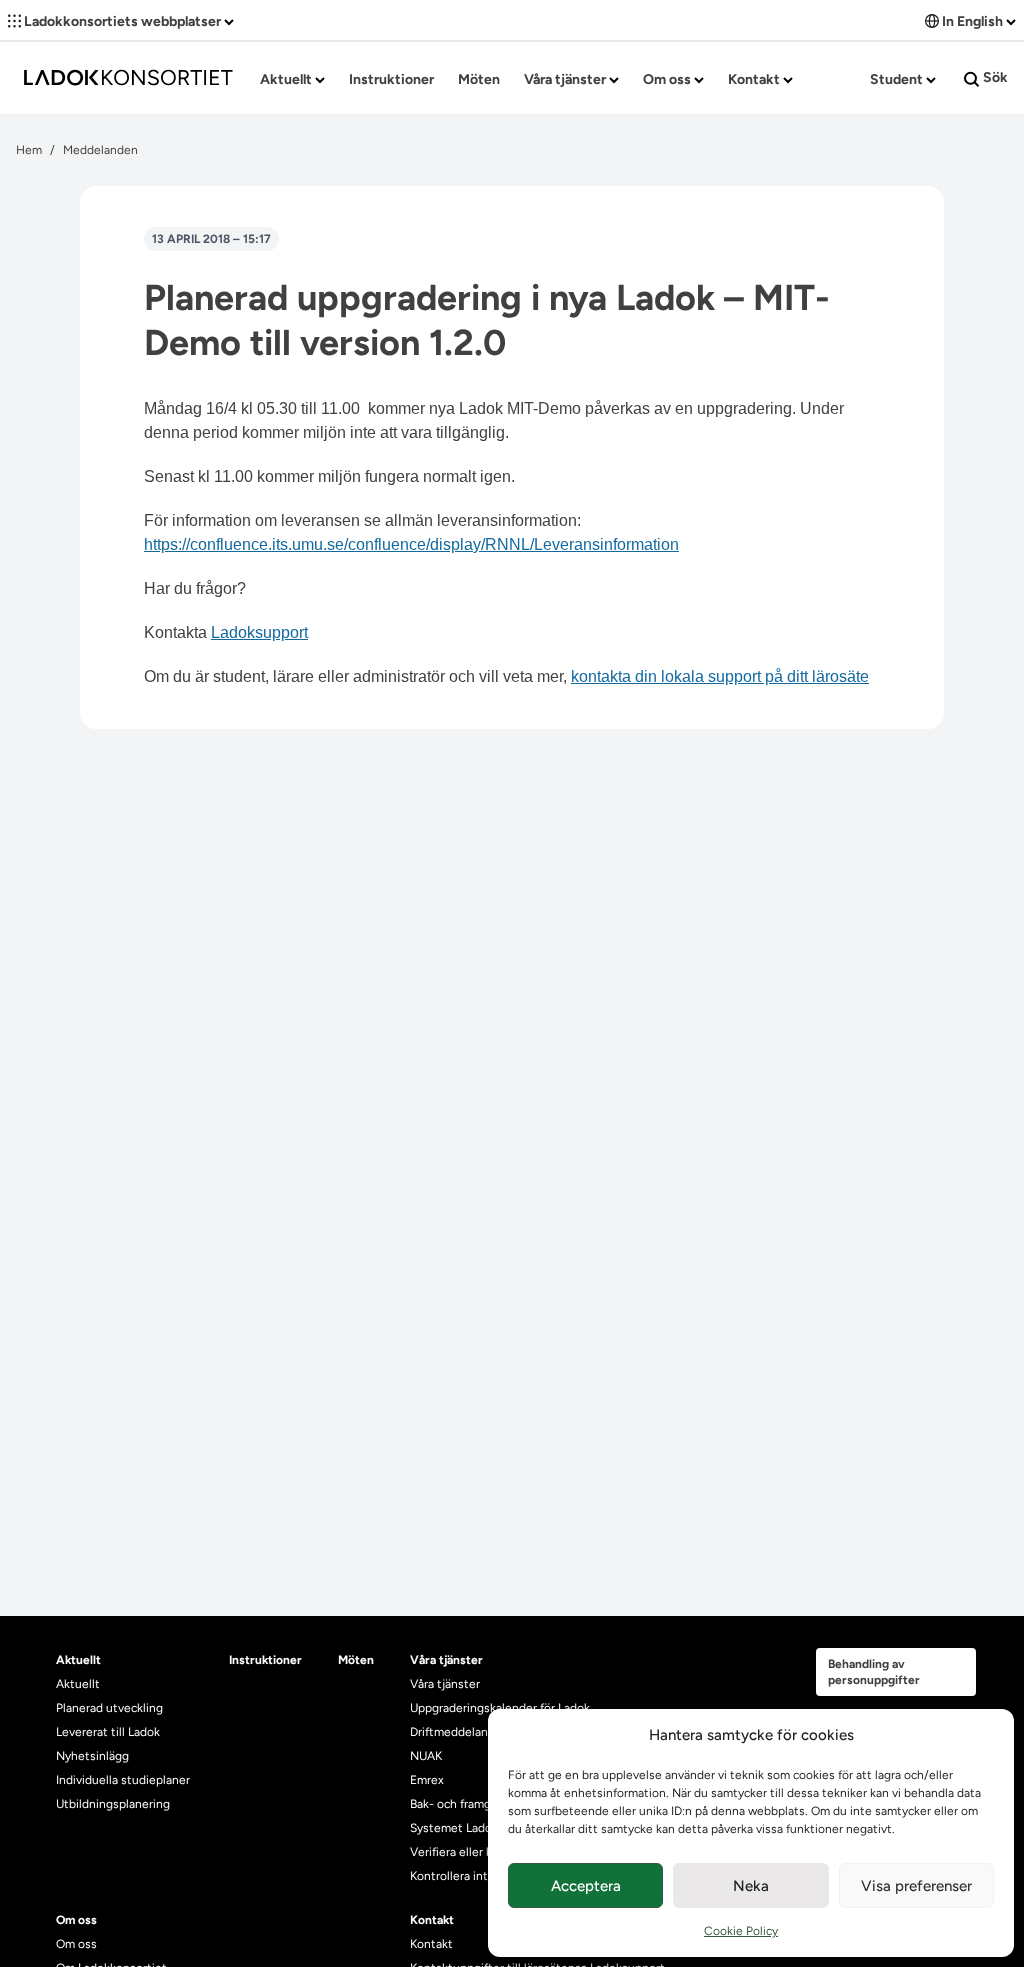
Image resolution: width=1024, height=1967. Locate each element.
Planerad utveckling (109, 1708)
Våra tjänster (566, 79)
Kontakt (755, 79)
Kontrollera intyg (455, 1876)
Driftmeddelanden (459, 1732)
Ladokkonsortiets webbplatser (122, 21)
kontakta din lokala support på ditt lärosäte (720, 676)
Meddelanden (100, 150)
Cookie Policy (741, 1931)
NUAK (426, 1756)
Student (898, 79)
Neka (751, 1886)
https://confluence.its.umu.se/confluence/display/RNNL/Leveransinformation (411, 544)
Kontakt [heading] (432, 1920)
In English (972, 21)
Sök (994, 77)
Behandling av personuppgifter (874, 1672)
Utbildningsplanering (113, 1804)
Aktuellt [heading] (78, 1660)
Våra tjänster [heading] (446, 1660)
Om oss (668, 79)
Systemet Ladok (454, 1828)
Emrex (427, 1780)
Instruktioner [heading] (265, 1660)
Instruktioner (391, 79)
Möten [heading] (356, 1660)
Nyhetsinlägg (92, 1756)
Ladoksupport (259, 632)
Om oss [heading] (76, 1920)
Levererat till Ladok (108, 1732)
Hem (29, 150)
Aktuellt (287, 79)
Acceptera (586, 1886)
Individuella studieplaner (124, 1780)
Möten (479, 79)
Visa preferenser (916, 1886)
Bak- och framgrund (463, 1804)
